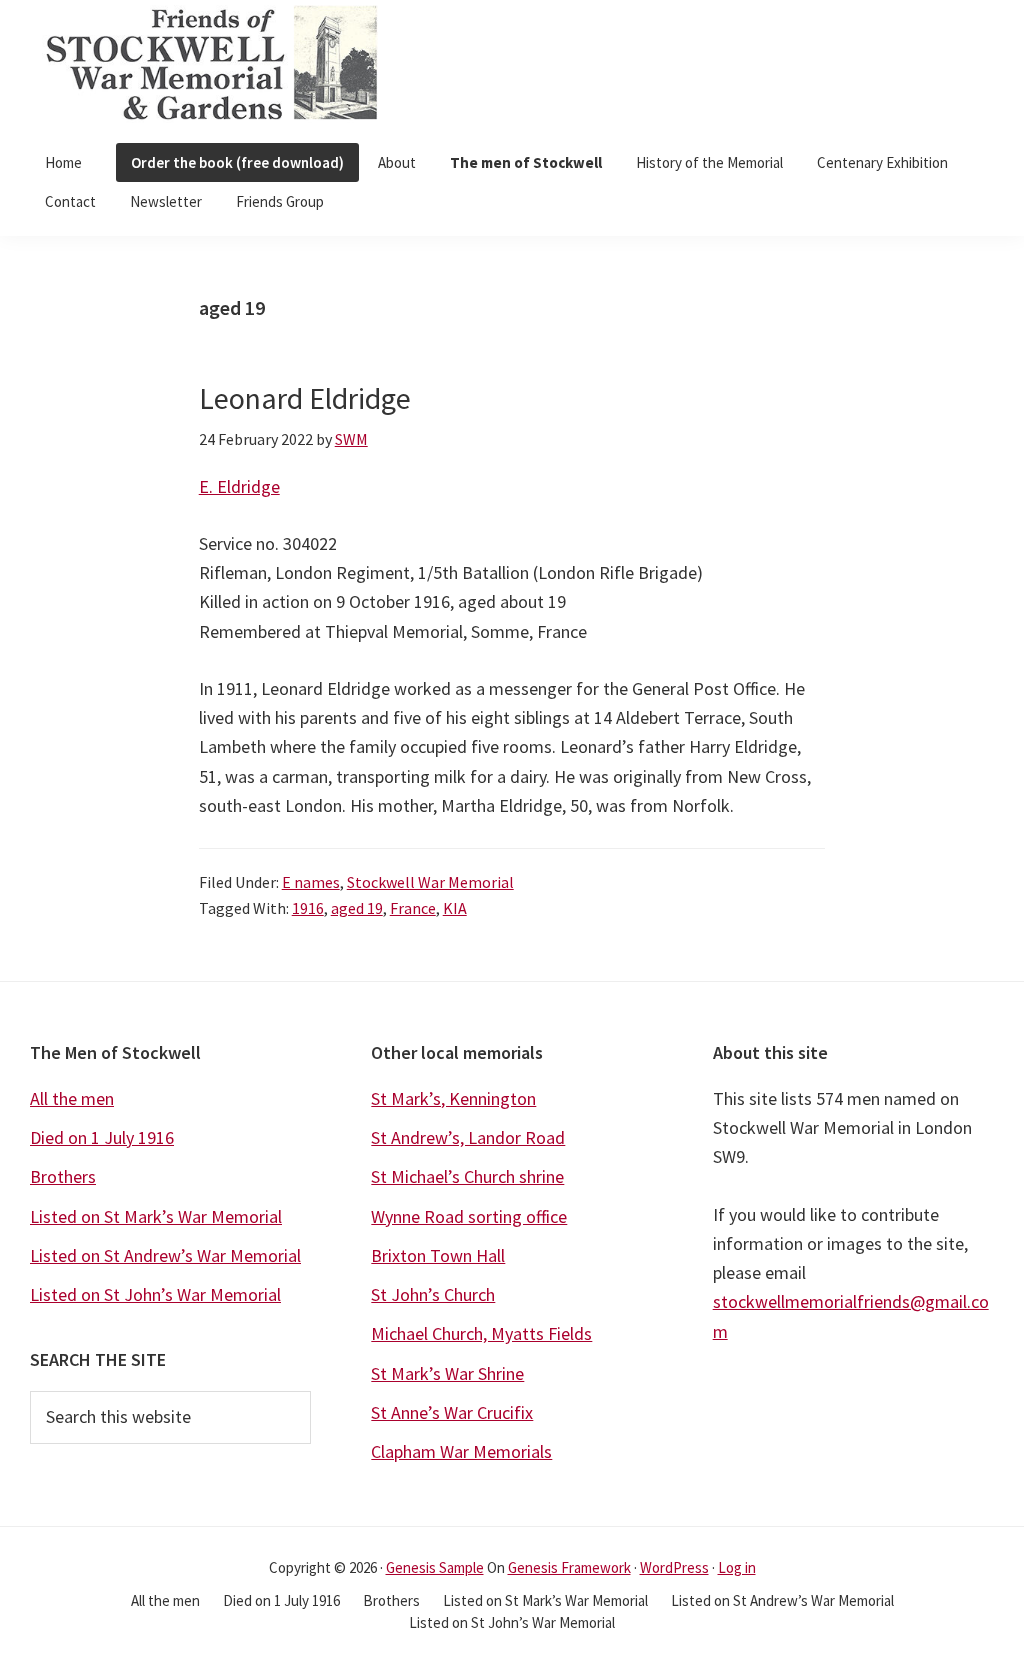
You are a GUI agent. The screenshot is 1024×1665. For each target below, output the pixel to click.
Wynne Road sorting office (469, 1216)
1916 (308, 908)
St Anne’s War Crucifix (452, 1412)
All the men (72, 1098)
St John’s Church (433, 1294)
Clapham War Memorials (461, 1451)
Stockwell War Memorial (430, 882)
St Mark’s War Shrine (447, 1373)
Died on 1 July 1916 (102, 1137)
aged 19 (357, 908)
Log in (737, 1567)
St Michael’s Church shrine (467, 1176)
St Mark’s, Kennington (453, 1098)
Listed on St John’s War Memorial (155, 1294)
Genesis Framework (569, 1567)
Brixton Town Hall (438, 1255)
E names (311, 882)
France (413, 908)
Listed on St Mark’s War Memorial (156, 1216)
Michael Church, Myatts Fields (481, 1333)
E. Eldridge (239, 486)
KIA (455, 908)
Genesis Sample (435, 1567)
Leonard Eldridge (305, 398)
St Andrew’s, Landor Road (468, 1137)
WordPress (674, 1567)
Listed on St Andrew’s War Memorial (165, 1255)
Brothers (63, 1176)
